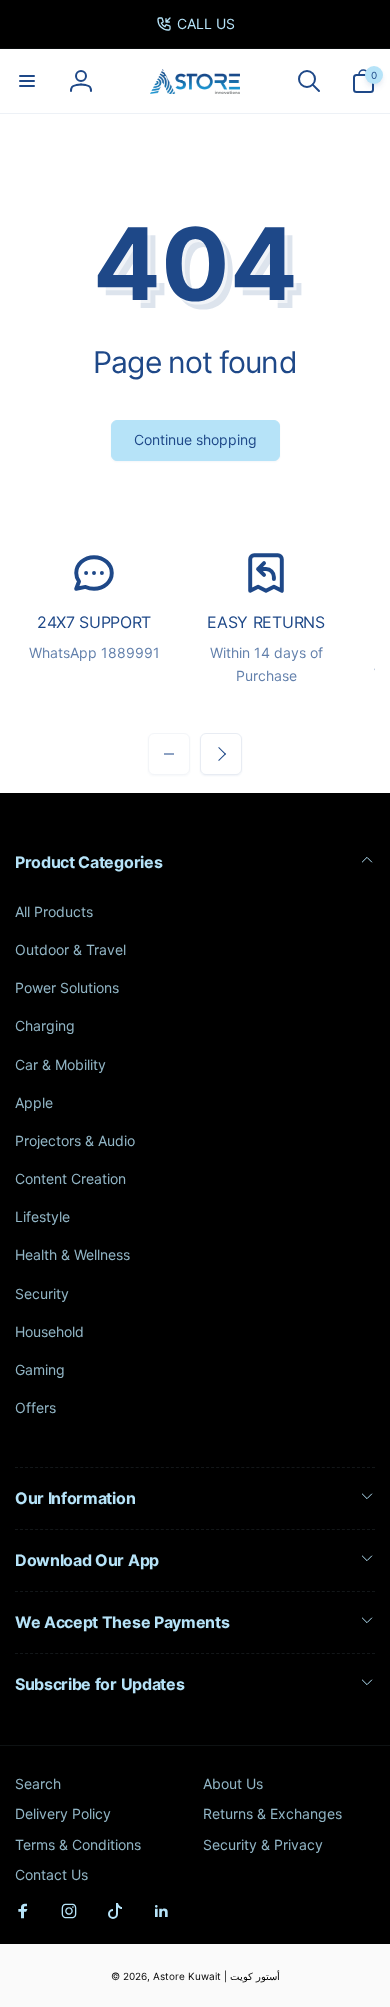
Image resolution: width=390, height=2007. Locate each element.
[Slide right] (221, 754)
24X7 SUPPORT (94, 622)
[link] (195, 24)
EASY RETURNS (265, 622)
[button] (27, 81)
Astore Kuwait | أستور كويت (216, 1976)
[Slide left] (169, 754)
